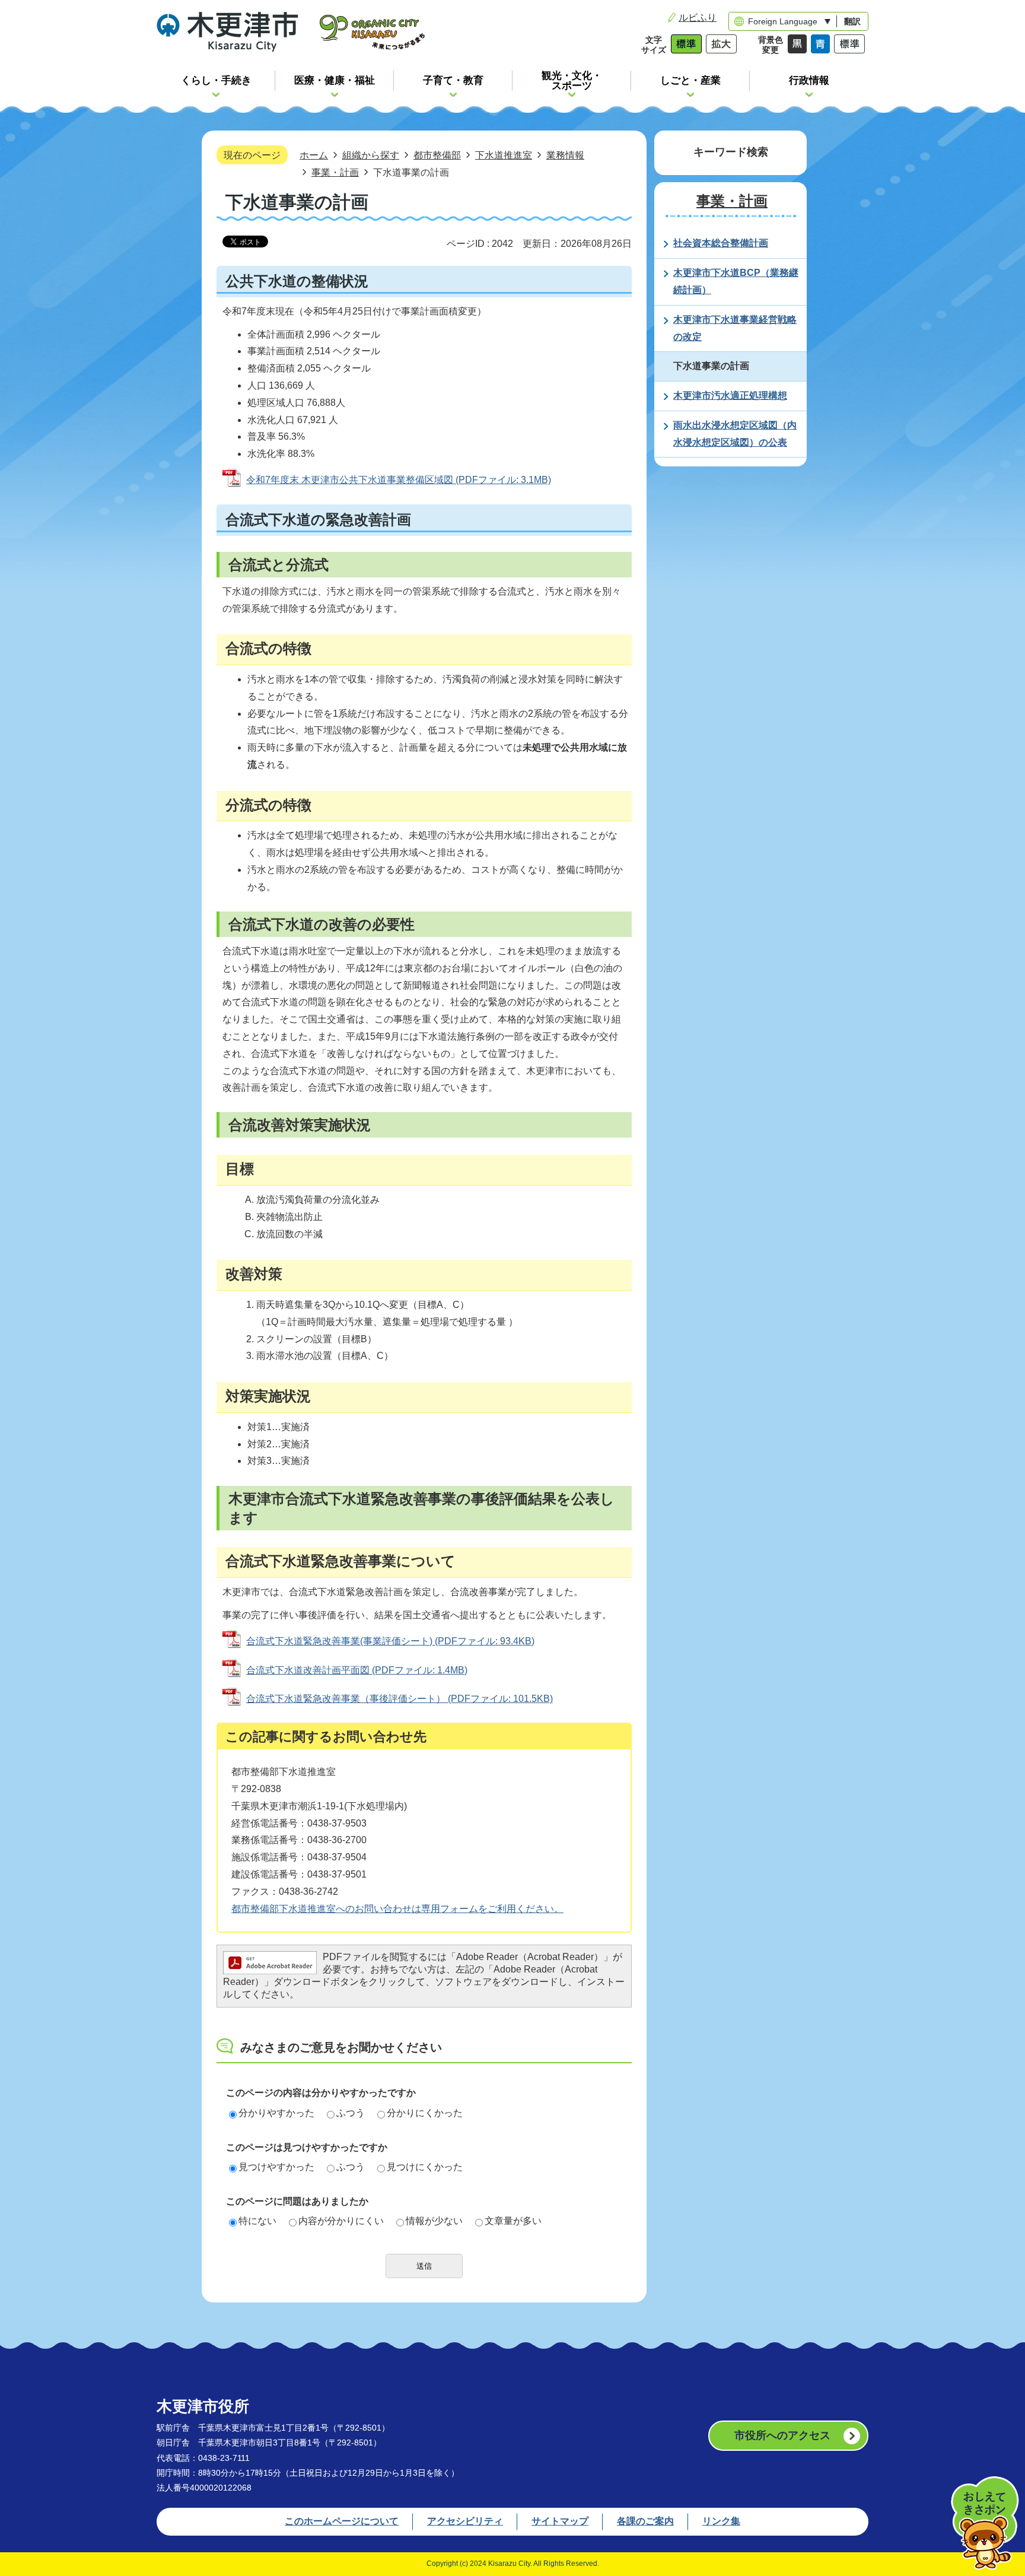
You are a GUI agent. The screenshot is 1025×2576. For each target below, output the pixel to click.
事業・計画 (335, 172)
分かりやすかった (276, 2113)
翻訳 (852, 21)
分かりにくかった (425, 2113)
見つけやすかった (276, 2167)
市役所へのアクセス (782, 2435)
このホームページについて (342, 2521)
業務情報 (565, 155)
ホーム (314, 155)
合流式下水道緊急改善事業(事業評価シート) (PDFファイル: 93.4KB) (390, 1641)
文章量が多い (513, 2221)
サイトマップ (560, 2521)
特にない (257, 2221)
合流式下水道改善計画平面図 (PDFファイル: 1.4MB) (357, 1670)
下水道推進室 (504, 155)
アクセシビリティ (465, 2521)
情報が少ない (434, 2221)
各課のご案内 (645, 2521)
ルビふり (698, 18)
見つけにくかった (425, 2167)
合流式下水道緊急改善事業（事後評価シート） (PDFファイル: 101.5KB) (400, 1699)
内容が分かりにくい (341, 2221)
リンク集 (721, 2521)
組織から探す (371, 155)
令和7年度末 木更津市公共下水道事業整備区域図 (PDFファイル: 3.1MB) (399, 480)
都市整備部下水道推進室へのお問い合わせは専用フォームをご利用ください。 (397, 1909)
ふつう (351, 2113)
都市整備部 (437, 155)
